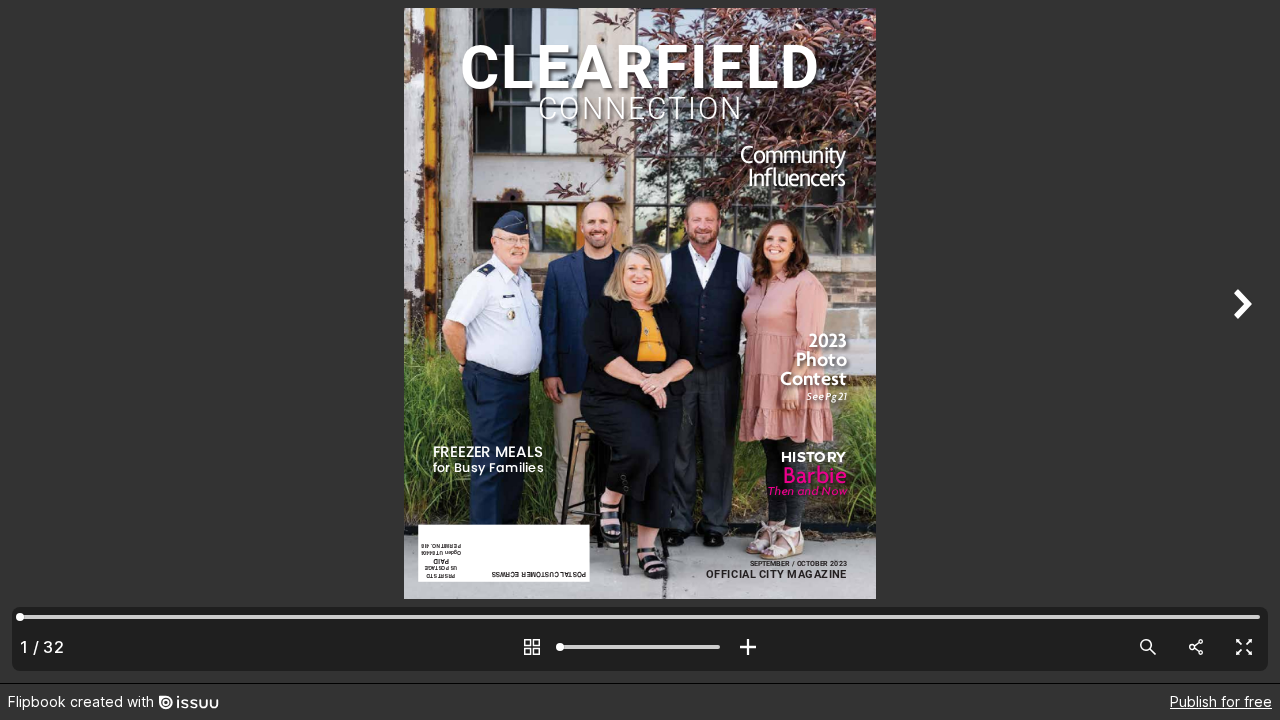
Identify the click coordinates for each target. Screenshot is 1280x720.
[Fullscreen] (1244, 647)
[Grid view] (532, 647)
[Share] (1196, 647)
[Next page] (1240, 341)
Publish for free (1221, 701)
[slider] (640, 647)
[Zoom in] (748, 647)
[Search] (1148, 647)
